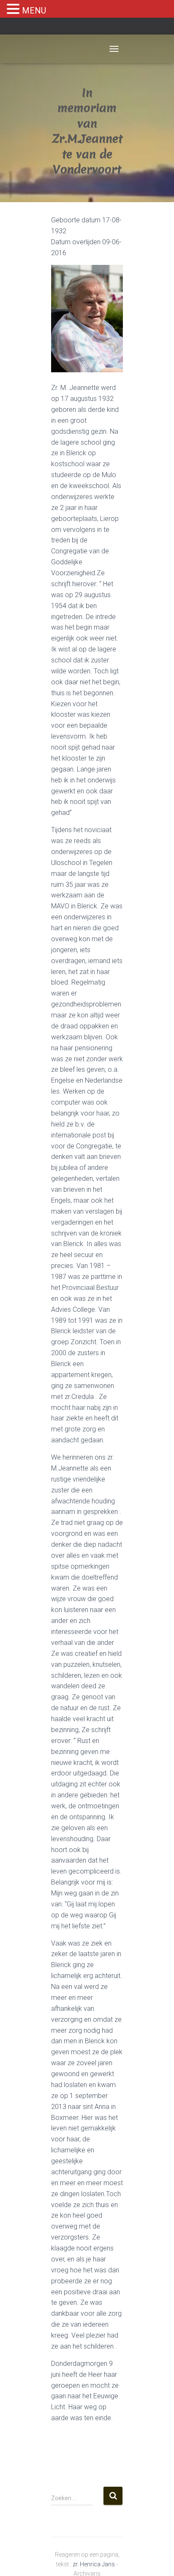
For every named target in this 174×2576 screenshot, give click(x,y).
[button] (14, 9)
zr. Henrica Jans (94, 2564)
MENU (34, 11)
